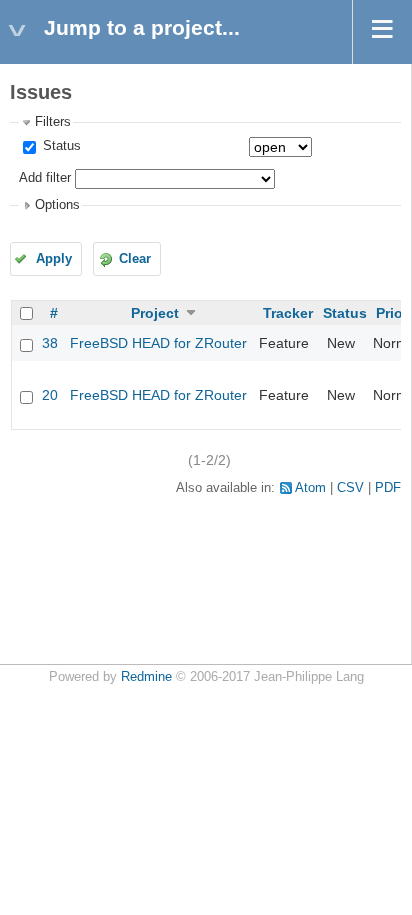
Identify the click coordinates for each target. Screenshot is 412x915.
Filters (53, 122)
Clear (135, 259)
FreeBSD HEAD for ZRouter (158, 343)
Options (57, 205)
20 (50, 395)
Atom (310, 488)
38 (50, 343)
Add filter (45, 178)
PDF (388, 488)
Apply (54, 259)
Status (60, 146)
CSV (350, 488)
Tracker (288, 313)
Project (155, 313)
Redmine (146, 677)
